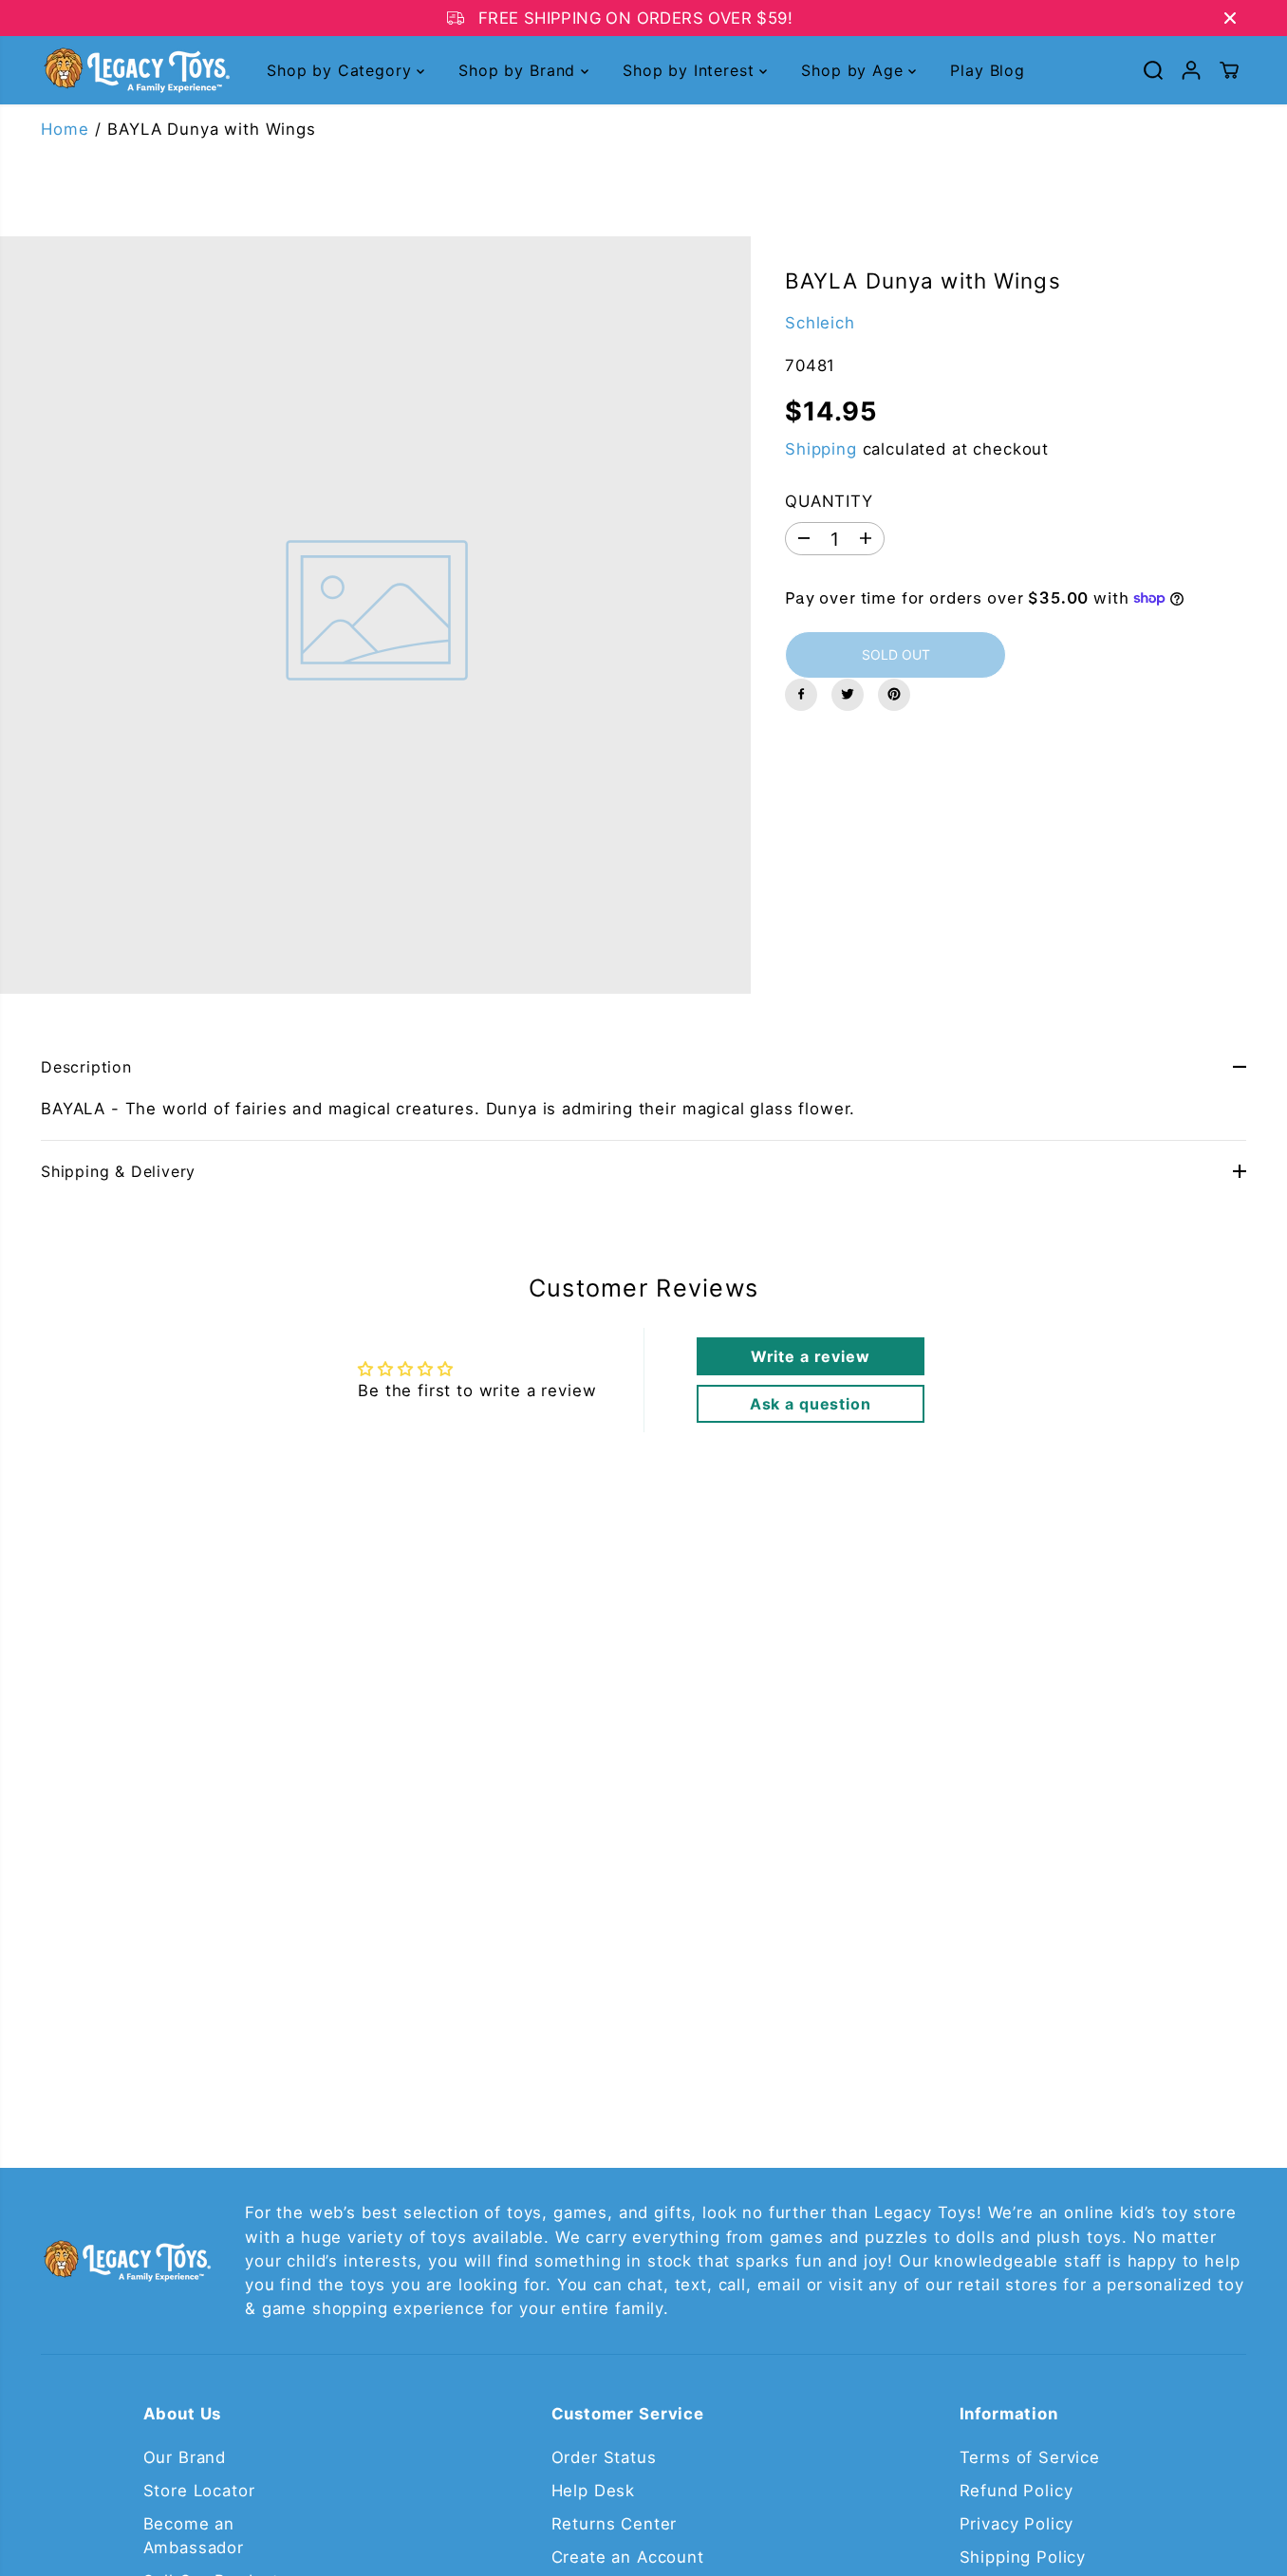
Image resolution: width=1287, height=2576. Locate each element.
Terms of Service (1030, 2457)
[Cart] (1229, 70)
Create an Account (628, 2557)
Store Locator (199, 2491)
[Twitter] (848, 694)
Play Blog (988, 70)
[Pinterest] (894, 694)
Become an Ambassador (194, 2536)
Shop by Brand (520, 70)
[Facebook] (801, 694)
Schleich (820, 322)
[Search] (1153, 70)
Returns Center (615, 2524)
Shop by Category (342, 70)
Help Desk (594, 2491)
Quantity (829, 500)
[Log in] (1191, 70)
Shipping (821, 448)
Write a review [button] (811, 1356)
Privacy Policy (1017, 2524)
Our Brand (185, 2457)
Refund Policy (1017, 2491)
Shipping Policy (1023, 2557)
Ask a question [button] (811, 1404)
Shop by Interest (691, 70)
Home (65, 129)
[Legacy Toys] (136, 70)
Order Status (604, 2457)
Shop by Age (855, 70)
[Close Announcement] (1230, 18)
